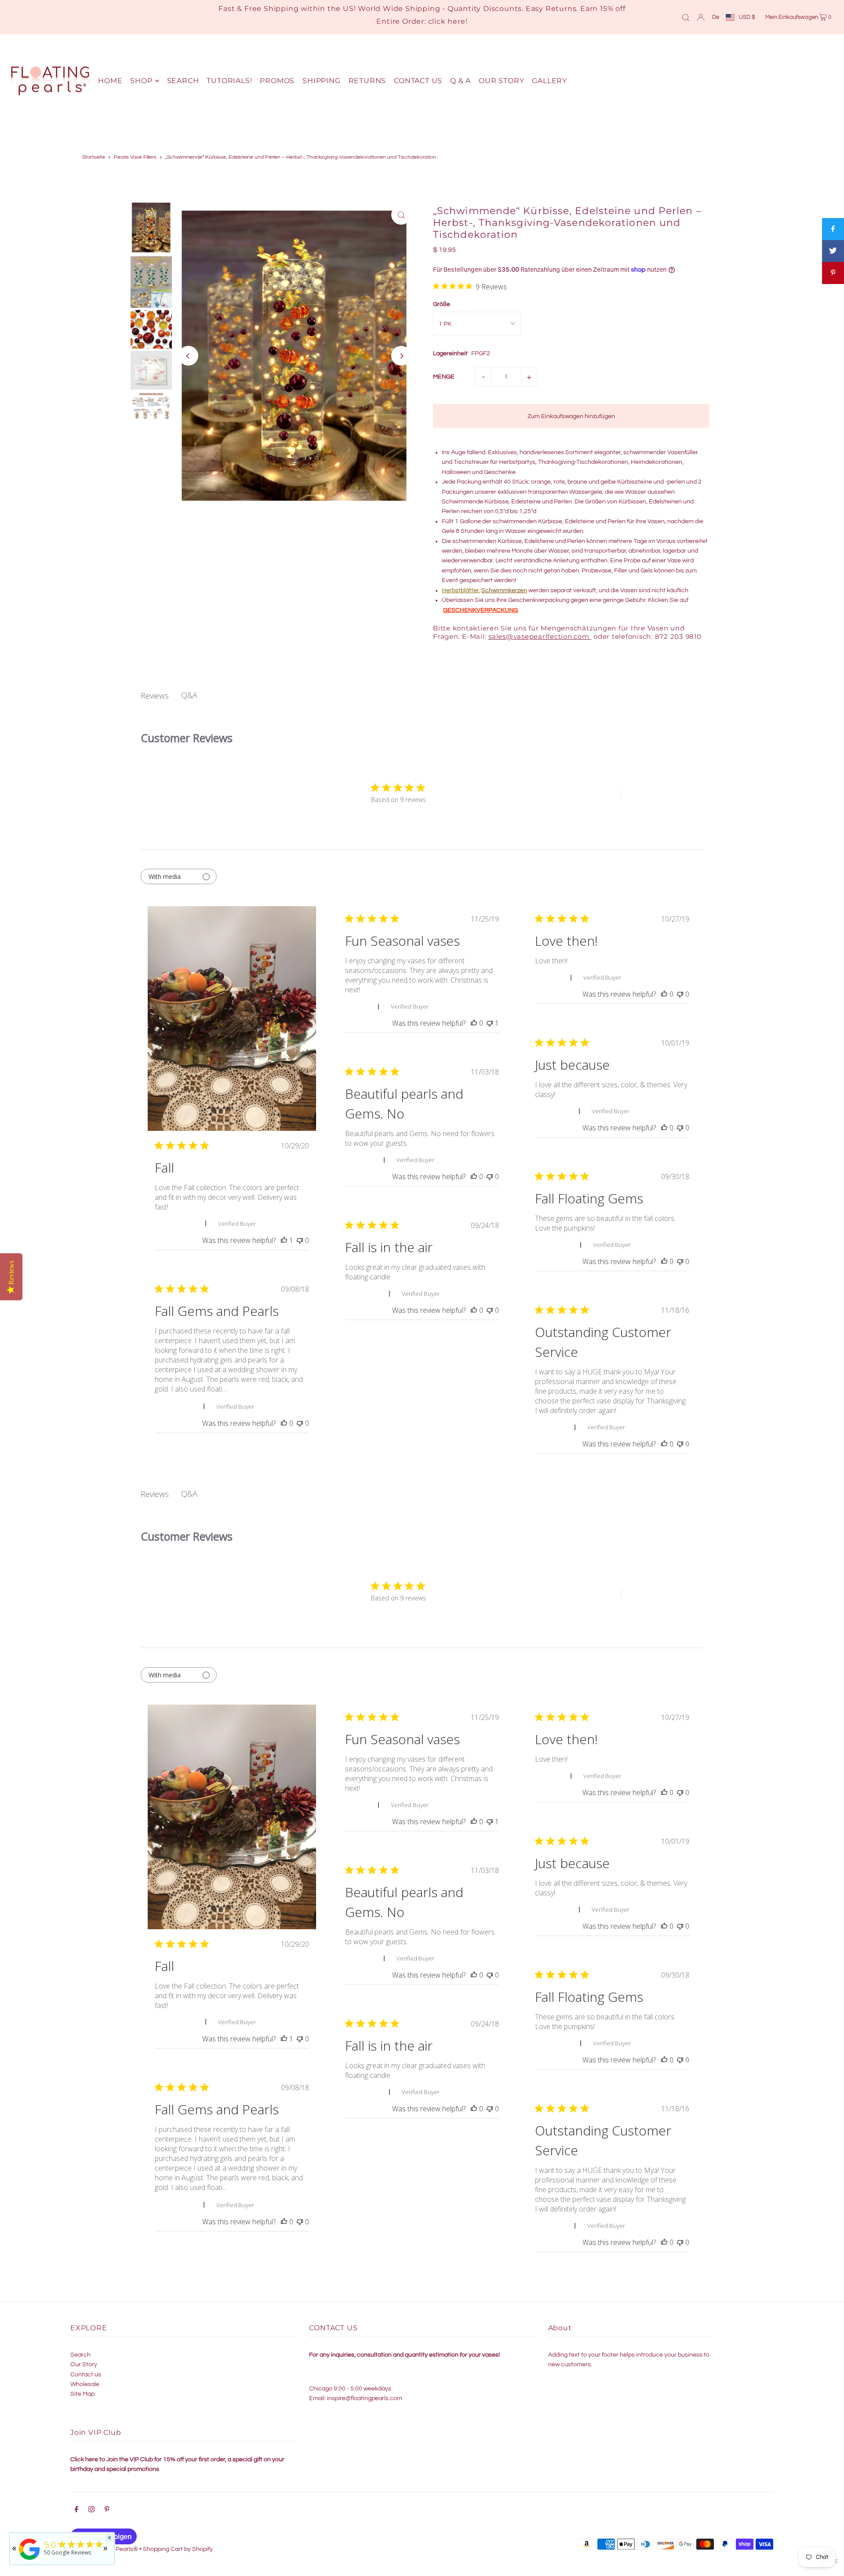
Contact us (86, 2375)
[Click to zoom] (401, 215)
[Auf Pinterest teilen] (833, 273)
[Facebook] (76, 2510)
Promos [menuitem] (277, 81)
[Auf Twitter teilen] (833, 251)
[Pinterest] (107, 2510)
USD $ (747, 17)
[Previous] (188, 356)
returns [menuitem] (367, 81)
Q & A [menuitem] (460, 81)
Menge (444, 377)
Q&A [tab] (189, 695)
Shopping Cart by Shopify (178, 2549)
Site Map (82, 2394)
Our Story (84, 2365)
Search (80, 2355)
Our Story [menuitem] (501, 81)
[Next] (401, 356)
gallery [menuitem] (549, 81)
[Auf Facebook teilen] (833, 229)
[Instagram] (91, 2510)
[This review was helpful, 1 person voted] (284, 1240)
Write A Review (653, 795)
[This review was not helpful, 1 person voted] (490, 1023)
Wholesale (85, 2384)
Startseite (94, 157)
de (716, 17)
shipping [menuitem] (321, 81)
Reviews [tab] (155, 696)
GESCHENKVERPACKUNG (480, 610)
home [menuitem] (110, 81)
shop (141, 81)
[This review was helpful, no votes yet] (474, 1023)
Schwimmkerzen (504, 590)
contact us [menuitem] (418, 81)
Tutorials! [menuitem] (229, 81)
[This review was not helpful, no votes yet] (300, 1240)
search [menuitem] (183, 81)
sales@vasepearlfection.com (539, 636)
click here (447, 21)
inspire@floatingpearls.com (365, 2398)
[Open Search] (686, 17)
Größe (442, 304)
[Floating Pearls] (29, 2560)
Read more (244, 1389)
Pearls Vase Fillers (135, 157)
